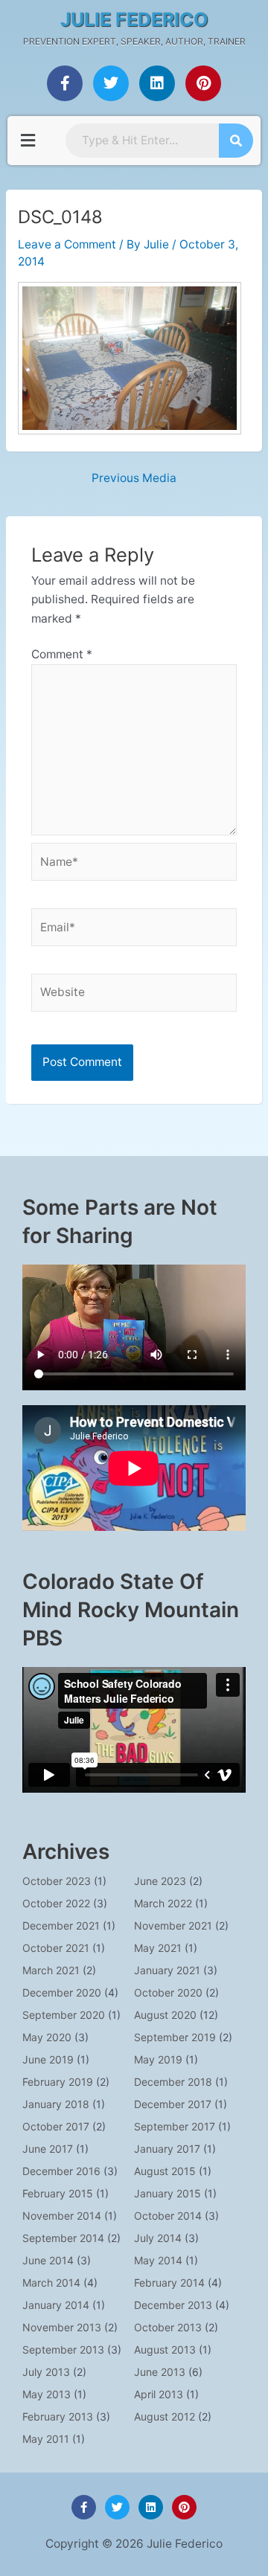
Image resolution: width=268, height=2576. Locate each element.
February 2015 (58, 2193)
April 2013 (159, 2394)
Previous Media (134, 478)
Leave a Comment (67, 244)
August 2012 (165, 2416)
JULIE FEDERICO (134, 19)
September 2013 (63, 2349)
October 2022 (56, 1903)
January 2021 (167, 1970)
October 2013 (168, 2327)
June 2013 (160, 2372)
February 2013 (58, 2416)
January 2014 (56, 2305)
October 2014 (168, 2216)
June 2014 (48, 2260)
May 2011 (46, 2439)
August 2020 (165, 2015)
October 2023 (57, 1881)
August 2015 (165, 2171)
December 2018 (173, 2082)
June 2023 (160, 1881)
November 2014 (62, 2216)
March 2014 (51, 2283)
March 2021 (51, 1970)
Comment (62, 654)
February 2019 (58, 2082)
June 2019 (48, 2059)
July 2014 (158, 2238)
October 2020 (168, 1992)
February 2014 (169, 2283)
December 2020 (62, 1992)
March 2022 (163, 1903)
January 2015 (167, 2193)
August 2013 (165, 2349)
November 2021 (173, 1925)
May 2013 (47, 2394)
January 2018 (56, 2104)
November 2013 (62, 2327)
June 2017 (48, 2149)
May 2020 (47, 2037)
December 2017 (173, 2104)
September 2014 (63, 2238)
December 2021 (61, 1925)
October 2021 (56, 1948)
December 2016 (61, 2171)
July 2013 (46, 2372)
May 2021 (158, 1948)
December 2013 (173, 2305)
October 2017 (56, 2126)
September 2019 (175, 2037)
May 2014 (158, 2260)
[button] (28, 140)
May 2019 (158, 2059)
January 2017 (167, 2149)
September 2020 (64, 2015)
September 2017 (175, 2126)
